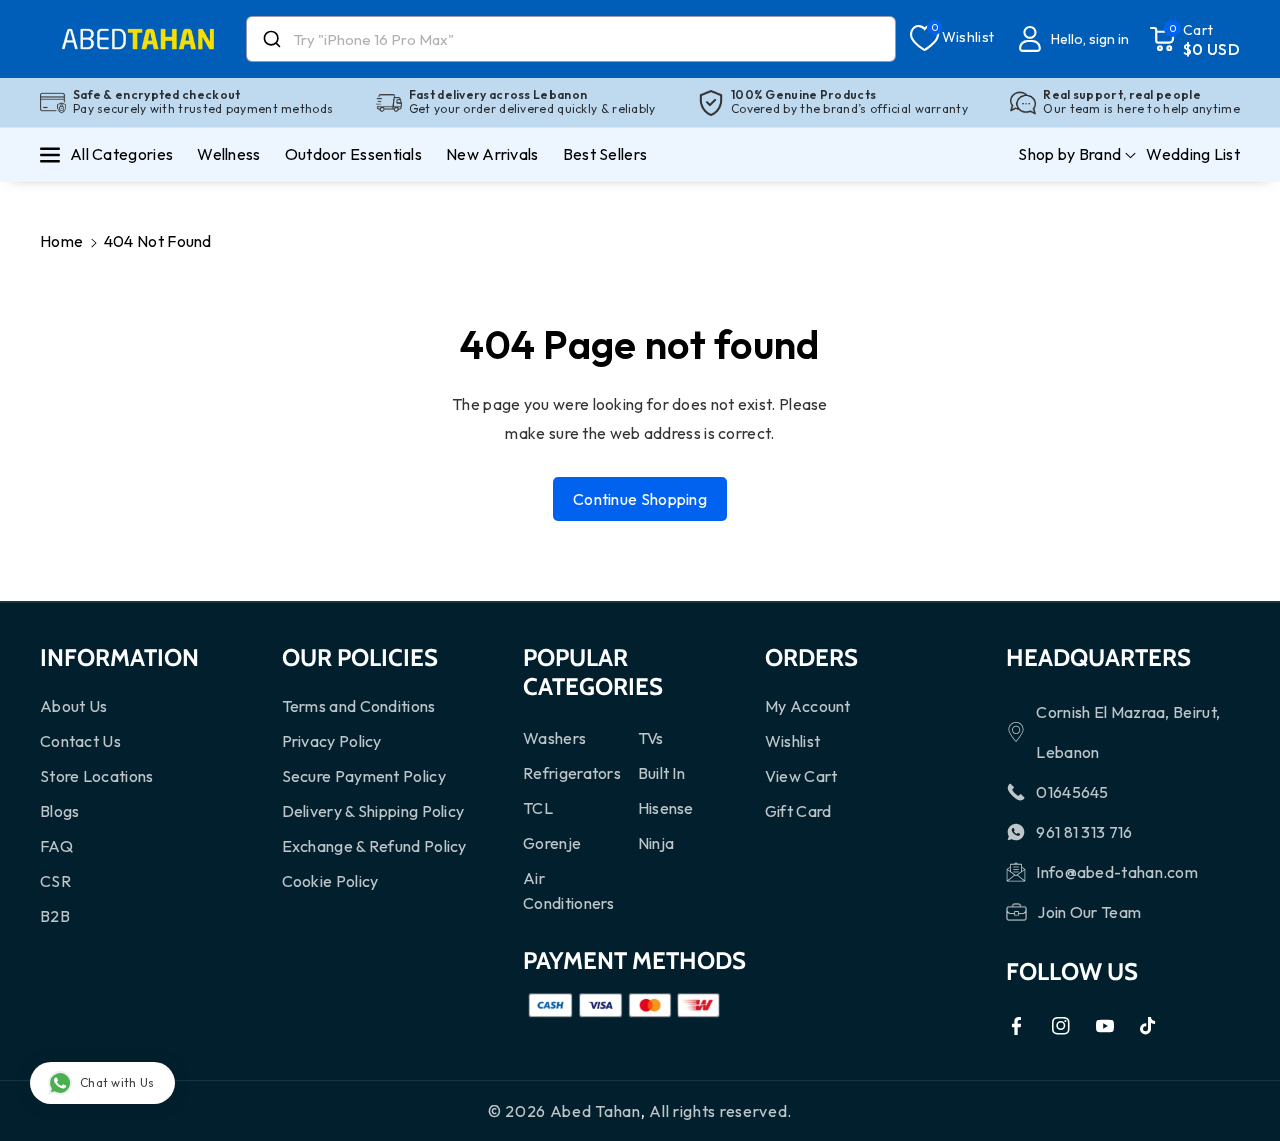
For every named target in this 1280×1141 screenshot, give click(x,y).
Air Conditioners (569, 890)
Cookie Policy (330, 881)
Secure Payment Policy (364, 776)
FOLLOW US (1072, 971)
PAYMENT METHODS (634, 960)
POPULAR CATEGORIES (593, 672)
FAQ (56, 846)
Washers (554, 738)
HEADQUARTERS (1098, 657)
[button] (1194, 39)
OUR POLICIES (360, 657)
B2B (55, 916)
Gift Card (798, 811)
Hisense (666, 808)
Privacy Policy (332, 741)
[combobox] (571, 39)
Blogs (60, 811)
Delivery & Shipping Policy (373, 811)
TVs (651, 738)
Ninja (656, 843)
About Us (73, 706)
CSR (55, 881)
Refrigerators (572, 773)
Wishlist (792, 741)
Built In (661, 773)
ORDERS (811, 657)
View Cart (801, 776)
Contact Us (80, 741)
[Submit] (270, 39)
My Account (808, 706)
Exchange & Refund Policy (374, 846)
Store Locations (97, 776)
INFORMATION (119, 657)
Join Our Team (1089, 912)
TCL (538, 808)
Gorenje (552, 843)
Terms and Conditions (359, 706)
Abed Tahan (595, 1111)
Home (61, 241)
